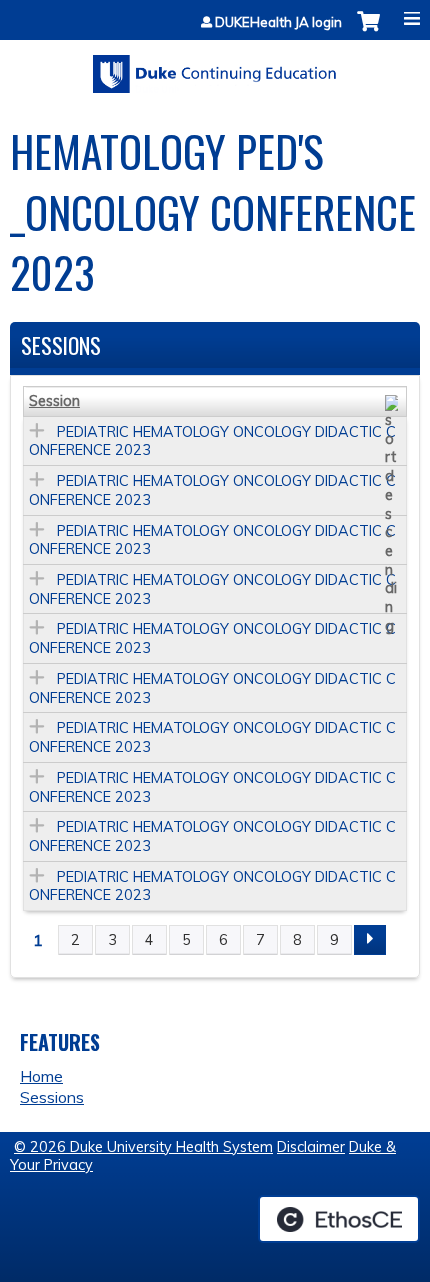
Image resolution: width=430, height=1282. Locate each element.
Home (41, 1076)
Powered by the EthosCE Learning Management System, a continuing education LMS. (339, 1219)
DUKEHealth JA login (278, 22)
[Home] (215, 67)
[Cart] (368, 31)
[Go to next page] (370, 940)
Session (54, 401)
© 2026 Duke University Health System (143, 1147)
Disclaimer (311, 1147)
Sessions (52, 1097)
